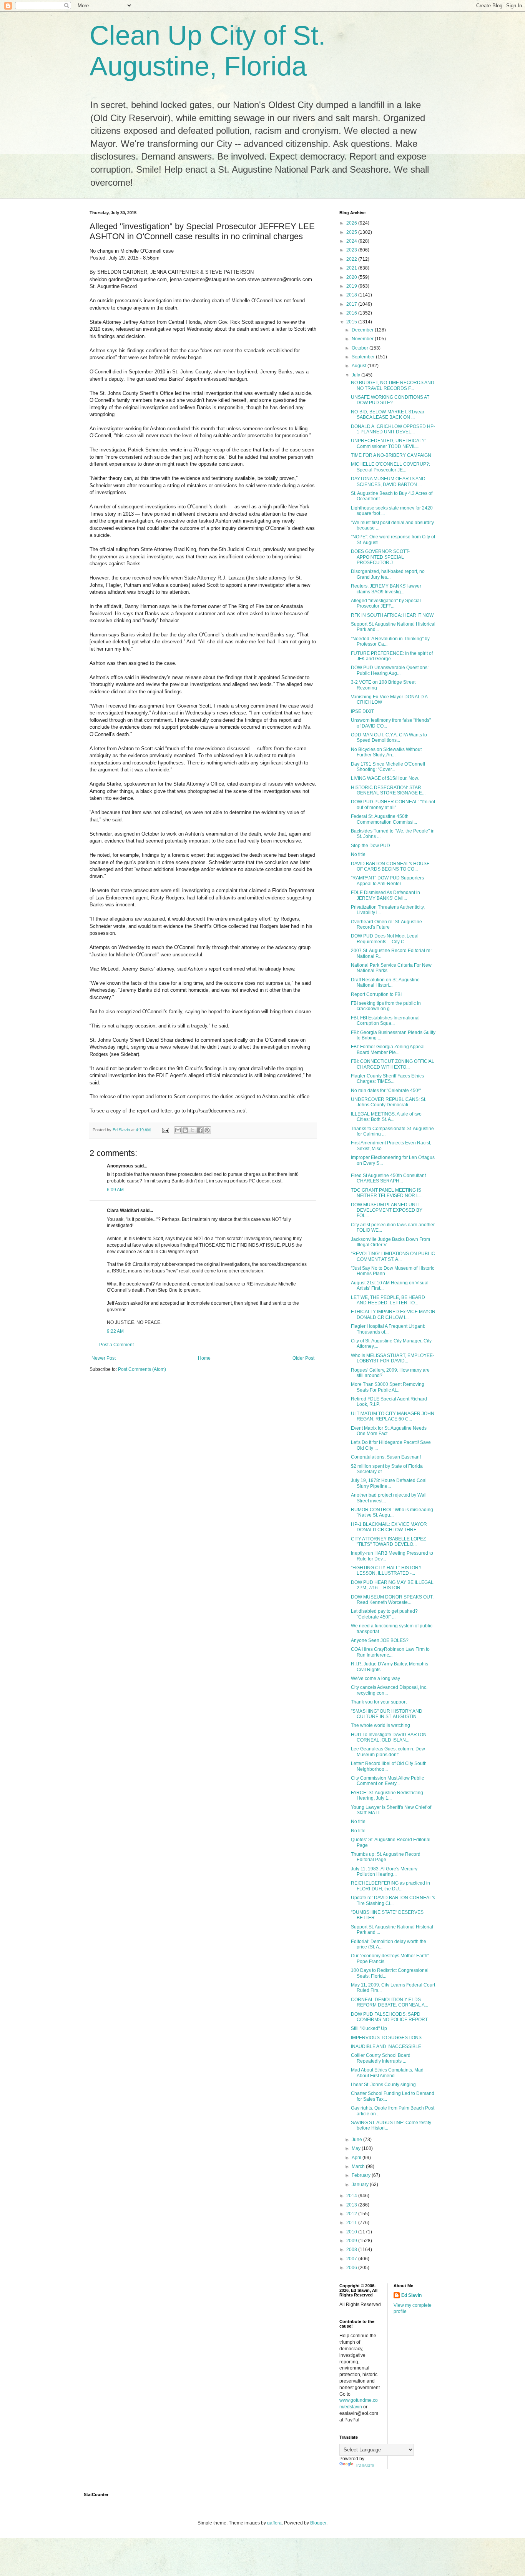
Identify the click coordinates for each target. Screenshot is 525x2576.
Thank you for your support (379, 1702)
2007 (352, 2259)
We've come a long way (375, 1678)
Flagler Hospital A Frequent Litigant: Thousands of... (388, 1329)
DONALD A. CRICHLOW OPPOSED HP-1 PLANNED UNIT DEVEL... (393, 429)
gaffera (274, 2523)
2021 (352, 268)
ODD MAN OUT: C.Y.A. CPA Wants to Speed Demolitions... (389, 738)
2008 (352, 2250)
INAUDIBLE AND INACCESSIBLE (386, 2046)
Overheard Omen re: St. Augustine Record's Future (386, 924)
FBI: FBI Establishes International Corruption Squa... (385, 1021)
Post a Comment (116, 1345)
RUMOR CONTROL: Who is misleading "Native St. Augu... (392, 1512)
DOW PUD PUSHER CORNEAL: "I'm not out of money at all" (393, 804)
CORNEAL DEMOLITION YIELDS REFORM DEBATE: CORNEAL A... (390, 2002)
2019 (352, 286)
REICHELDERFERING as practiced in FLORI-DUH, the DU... (390, 1886)
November (363, 339)
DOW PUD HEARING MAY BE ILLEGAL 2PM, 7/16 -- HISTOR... (392, 1585)
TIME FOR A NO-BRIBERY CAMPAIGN (391, 455)
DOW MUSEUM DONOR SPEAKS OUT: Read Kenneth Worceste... (392, 1600)
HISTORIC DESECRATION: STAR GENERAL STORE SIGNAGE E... (388, 790)
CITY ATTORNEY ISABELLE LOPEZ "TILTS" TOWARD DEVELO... (388, 1542)
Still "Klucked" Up (369, 2028)
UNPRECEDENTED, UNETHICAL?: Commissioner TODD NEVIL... (388, 443)
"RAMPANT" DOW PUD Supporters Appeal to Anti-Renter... (387, 881)
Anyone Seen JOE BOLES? (380, 1640)
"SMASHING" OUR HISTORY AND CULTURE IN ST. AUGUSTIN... (387, 1714)
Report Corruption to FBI (376, 994)
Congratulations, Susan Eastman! (386, 1457)
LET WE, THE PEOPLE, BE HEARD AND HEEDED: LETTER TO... (388, 1300)
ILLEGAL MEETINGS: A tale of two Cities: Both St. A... (386, 1117)
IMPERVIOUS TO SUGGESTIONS (386, 2038)
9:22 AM (115, 1331)
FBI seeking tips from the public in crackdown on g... (386, 1006)
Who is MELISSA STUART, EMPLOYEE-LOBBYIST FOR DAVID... (393, 1358)
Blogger (318, 2523)
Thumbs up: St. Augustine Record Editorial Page (386, 1857)
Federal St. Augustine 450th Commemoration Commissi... (384, 819)
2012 (352, 2214)
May (357, 2148)
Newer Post (104, 1358)
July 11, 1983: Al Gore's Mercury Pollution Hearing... (384, 1872)
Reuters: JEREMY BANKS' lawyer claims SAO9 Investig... (386, 589)
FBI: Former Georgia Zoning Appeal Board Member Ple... (388, 1049)
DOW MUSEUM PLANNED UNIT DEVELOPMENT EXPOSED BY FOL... (387, 1210)
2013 (352, 2205)
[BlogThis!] (185, 1130)
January (361, 2185)
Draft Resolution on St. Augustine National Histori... (385, 982)
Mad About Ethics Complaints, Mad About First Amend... (387, 2073)
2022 (352, 259)
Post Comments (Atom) (142, 1369)
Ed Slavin (411, 2295)
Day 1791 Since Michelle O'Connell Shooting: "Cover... (388, 767)
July (356, 375)
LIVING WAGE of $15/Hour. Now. (385, 778)
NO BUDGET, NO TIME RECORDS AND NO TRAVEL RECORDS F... (393, 385)
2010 (352, 2232)
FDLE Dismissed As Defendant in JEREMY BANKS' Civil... (385, 895)
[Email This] (178, 1130)
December (363, 330)
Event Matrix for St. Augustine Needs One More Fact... (389, 1431)
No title (358, 854)
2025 (352, 232)
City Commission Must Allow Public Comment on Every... (387, 1781)
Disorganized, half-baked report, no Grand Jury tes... (388, 574)
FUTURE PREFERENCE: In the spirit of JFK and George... (392, 656)
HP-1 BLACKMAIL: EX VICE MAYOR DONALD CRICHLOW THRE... (389, 1527)
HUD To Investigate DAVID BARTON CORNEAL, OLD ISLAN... (389, 1737)
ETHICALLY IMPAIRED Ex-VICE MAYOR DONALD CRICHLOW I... (393, 1314)
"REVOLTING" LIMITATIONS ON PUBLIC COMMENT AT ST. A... (393, 1256)
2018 (352, 295)
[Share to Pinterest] (207, 1130)
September (364, 357)
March (359, 2166)
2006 (352, 2268)
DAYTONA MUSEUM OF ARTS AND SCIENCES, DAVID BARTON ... (388, 481)
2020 (352, 277)
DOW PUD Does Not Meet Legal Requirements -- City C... (385, 939)
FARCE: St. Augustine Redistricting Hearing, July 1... (387, 1795)
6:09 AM (115, 1190)
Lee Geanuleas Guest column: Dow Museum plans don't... (388, 1752)
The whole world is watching (380, 1725)
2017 (352, 304)
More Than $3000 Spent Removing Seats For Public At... (388, 1387)
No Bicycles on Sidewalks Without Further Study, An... (386, 752)
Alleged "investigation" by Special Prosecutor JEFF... (386, 603)
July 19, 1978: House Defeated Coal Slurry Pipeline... (389, 1483)
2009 (352, 2241)
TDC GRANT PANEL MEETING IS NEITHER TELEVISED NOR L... (387, 1193)
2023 (352, 250)
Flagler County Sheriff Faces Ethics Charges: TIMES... (387, 1079)
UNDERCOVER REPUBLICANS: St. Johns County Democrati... (389, 1102)
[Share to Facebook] (200, 1130)
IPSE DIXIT (362, 711)
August (360, 366)
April (357, 2158)
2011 (352, 2223)
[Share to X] (193, 1130)
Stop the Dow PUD (370, 846)
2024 (352, 241)
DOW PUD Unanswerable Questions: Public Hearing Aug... (390, 670)
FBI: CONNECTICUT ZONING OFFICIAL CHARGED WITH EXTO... (393, 1064)
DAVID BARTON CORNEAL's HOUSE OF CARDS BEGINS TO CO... (390, 866)
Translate (365, 2466)
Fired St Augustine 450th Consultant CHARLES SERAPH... (388, 1178)
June (357, 2140)
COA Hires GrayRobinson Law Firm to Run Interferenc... (390, 1652)
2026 (352, 223)
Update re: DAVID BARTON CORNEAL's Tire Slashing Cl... (393, 1900)
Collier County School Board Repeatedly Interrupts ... (381, 2058)
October (361, 348)
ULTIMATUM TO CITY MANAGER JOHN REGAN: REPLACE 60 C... (393, 1416)
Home (204, 1358)
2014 (352, 2196)
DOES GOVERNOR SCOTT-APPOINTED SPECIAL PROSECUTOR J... (380, 557)
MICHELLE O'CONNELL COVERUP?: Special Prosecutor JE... (390, 467)
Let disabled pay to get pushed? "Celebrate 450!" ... (384, 1614)
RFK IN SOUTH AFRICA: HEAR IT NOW (392, 615)
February (362, 2175)
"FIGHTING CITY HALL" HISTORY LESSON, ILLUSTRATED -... (386, 1570)
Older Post (303, 1358)
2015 (352, 322)
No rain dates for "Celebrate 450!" (386, 1091)
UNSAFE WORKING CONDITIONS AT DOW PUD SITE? (390, 400)
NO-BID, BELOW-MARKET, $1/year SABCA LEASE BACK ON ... (388, 415)
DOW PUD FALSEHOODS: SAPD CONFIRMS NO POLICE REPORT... (391, 2017)
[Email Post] (165, 1130)
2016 (352, 313)
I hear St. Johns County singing (383, 2085)
